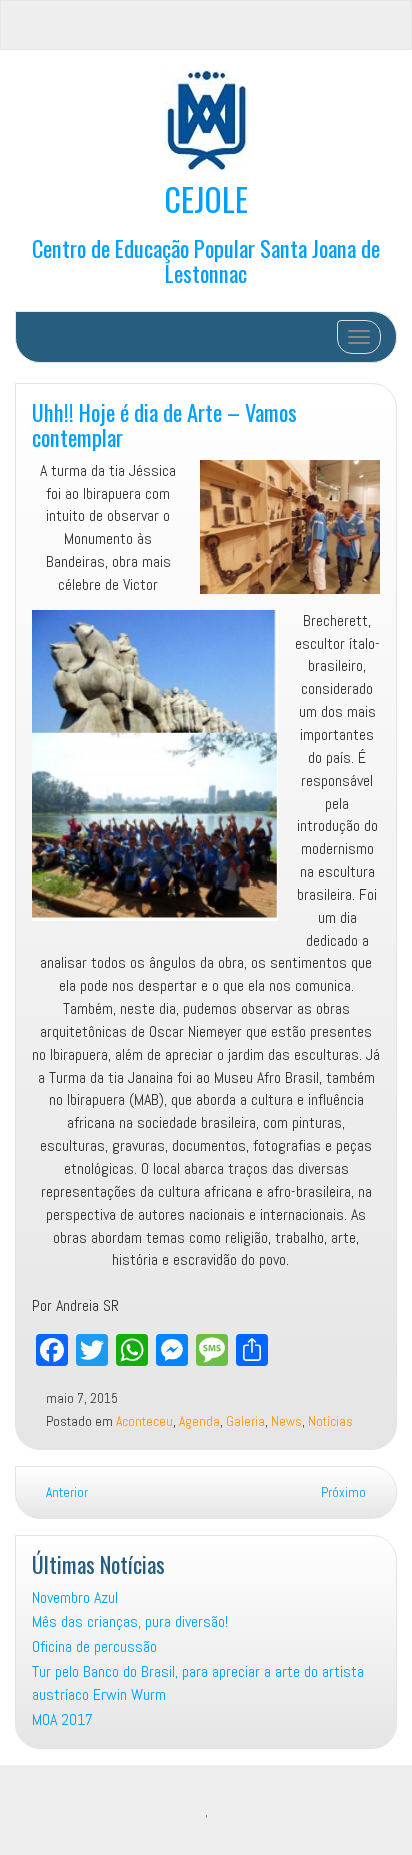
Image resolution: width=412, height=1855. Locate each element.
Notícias (330, 1421)
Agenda (199, 1421)
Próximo (345, 1492)
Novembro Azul (75, 1597)
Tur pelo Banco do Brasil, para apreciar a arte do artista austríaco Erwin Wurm (198, 1683)
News (286, 1421)
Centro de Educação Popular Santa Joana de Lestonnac (206, 260)
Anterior (65, 1492)
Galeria (245, 1421)
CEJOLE (206, 198)
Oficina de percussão (94, 1646)
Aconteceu (144, 1421)
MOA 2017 (62, 1719)
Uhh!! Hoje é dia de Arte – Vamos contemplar (164, 424)
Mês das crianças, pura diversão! (130, 1621)
